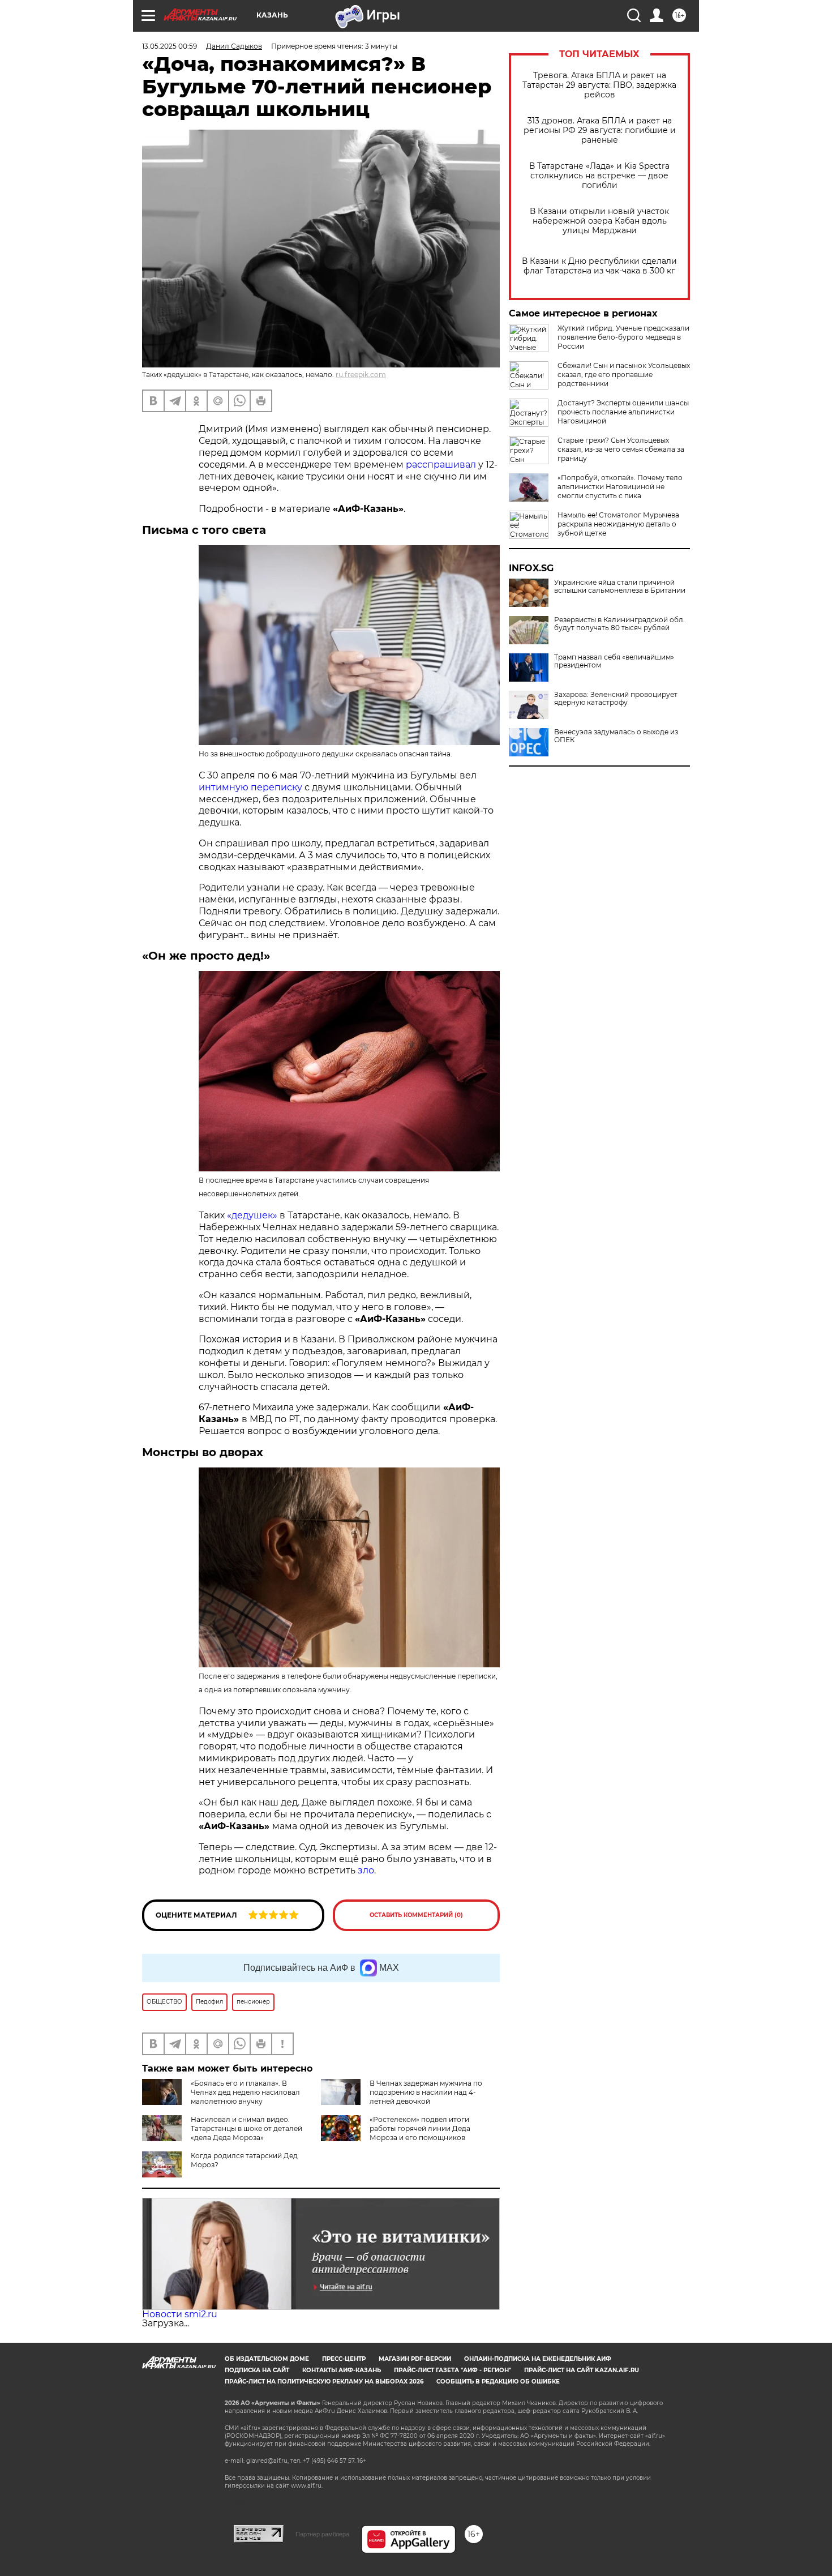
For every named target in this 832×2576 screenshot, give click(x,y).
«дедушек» (252, 1215)
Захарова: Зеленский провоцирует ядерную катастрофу (616, 699)
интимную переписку (250, 787)
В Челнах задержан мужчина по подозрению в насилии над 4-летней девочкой (426, 2092)
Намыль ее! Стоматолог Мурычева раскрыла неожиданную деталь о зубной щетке (618, 524)
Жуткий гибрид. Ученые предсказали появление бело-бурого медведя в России (623, 337)
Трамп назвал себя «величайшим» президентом (614, 661)
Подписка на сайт (257, 2370)
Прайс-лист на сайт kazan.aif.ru (582, 2370)
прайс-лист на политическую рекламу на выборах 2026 (324, 2382)
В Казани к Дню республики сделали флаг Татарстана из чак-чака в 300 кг (599, 266)
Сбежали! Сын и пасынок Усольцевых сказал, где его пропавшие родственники (624, 375)
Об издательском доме (267, 2359)
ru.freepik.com (361, 375)
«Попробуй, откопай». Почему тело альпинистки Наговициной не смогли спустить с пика (620, 487)
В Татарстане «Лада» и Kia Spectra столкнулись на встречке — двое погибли (599, 176)
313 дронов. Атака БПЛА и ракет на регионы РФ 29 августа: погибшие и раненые (600, 130)
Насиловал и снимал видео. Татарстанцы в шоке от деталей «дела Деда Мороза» (246, 2128)
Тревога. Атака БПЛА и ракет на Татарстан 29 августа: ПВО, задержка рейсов (599, 85)
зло (366, 1870)
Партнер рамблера (322, 2534)
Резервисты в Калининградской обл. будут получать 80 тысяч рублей (619, 624)
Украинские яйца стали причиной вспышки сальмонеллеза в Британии (620, 587)
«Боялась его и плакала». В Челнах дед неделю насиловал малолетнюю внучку (245, 2092)
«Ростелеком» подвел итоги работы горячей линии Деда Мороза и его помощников (420, 2128)
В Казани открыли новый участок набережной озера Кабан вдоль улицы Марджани (599, 221)
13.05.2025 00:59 (170, 46)
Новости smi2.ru (180, 2314)
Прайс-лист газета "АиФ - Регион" (453, 2370)
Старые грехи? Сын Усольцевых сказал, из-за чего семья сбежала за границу (621, 449)
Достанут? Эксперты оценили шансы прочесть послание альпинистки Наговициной (623, 412)
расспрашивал (441, 465)
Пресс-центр (344, 2359)
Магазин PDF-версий (415, 2359)
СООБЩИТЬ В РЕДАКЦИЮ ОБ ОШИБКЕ (498, 2382)
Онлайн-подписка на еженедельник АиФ (538, 2359)
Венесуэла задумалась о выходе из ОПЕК (616, 736)
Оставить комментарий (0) (416, 1915)
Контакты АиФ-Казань (342, 2370)
